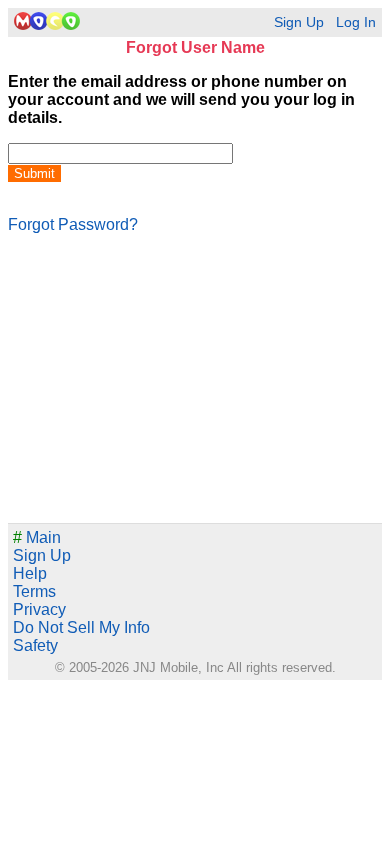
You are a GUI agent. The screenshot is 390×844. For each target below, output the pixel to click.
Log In (356, 22)
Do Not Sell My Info (81, 627)
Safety (35, 645)
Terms (34, 591)
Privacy (39, 609)
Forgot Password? (73, 224)
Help (30, 573)
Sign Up (299, 22)
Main (37, 537)
